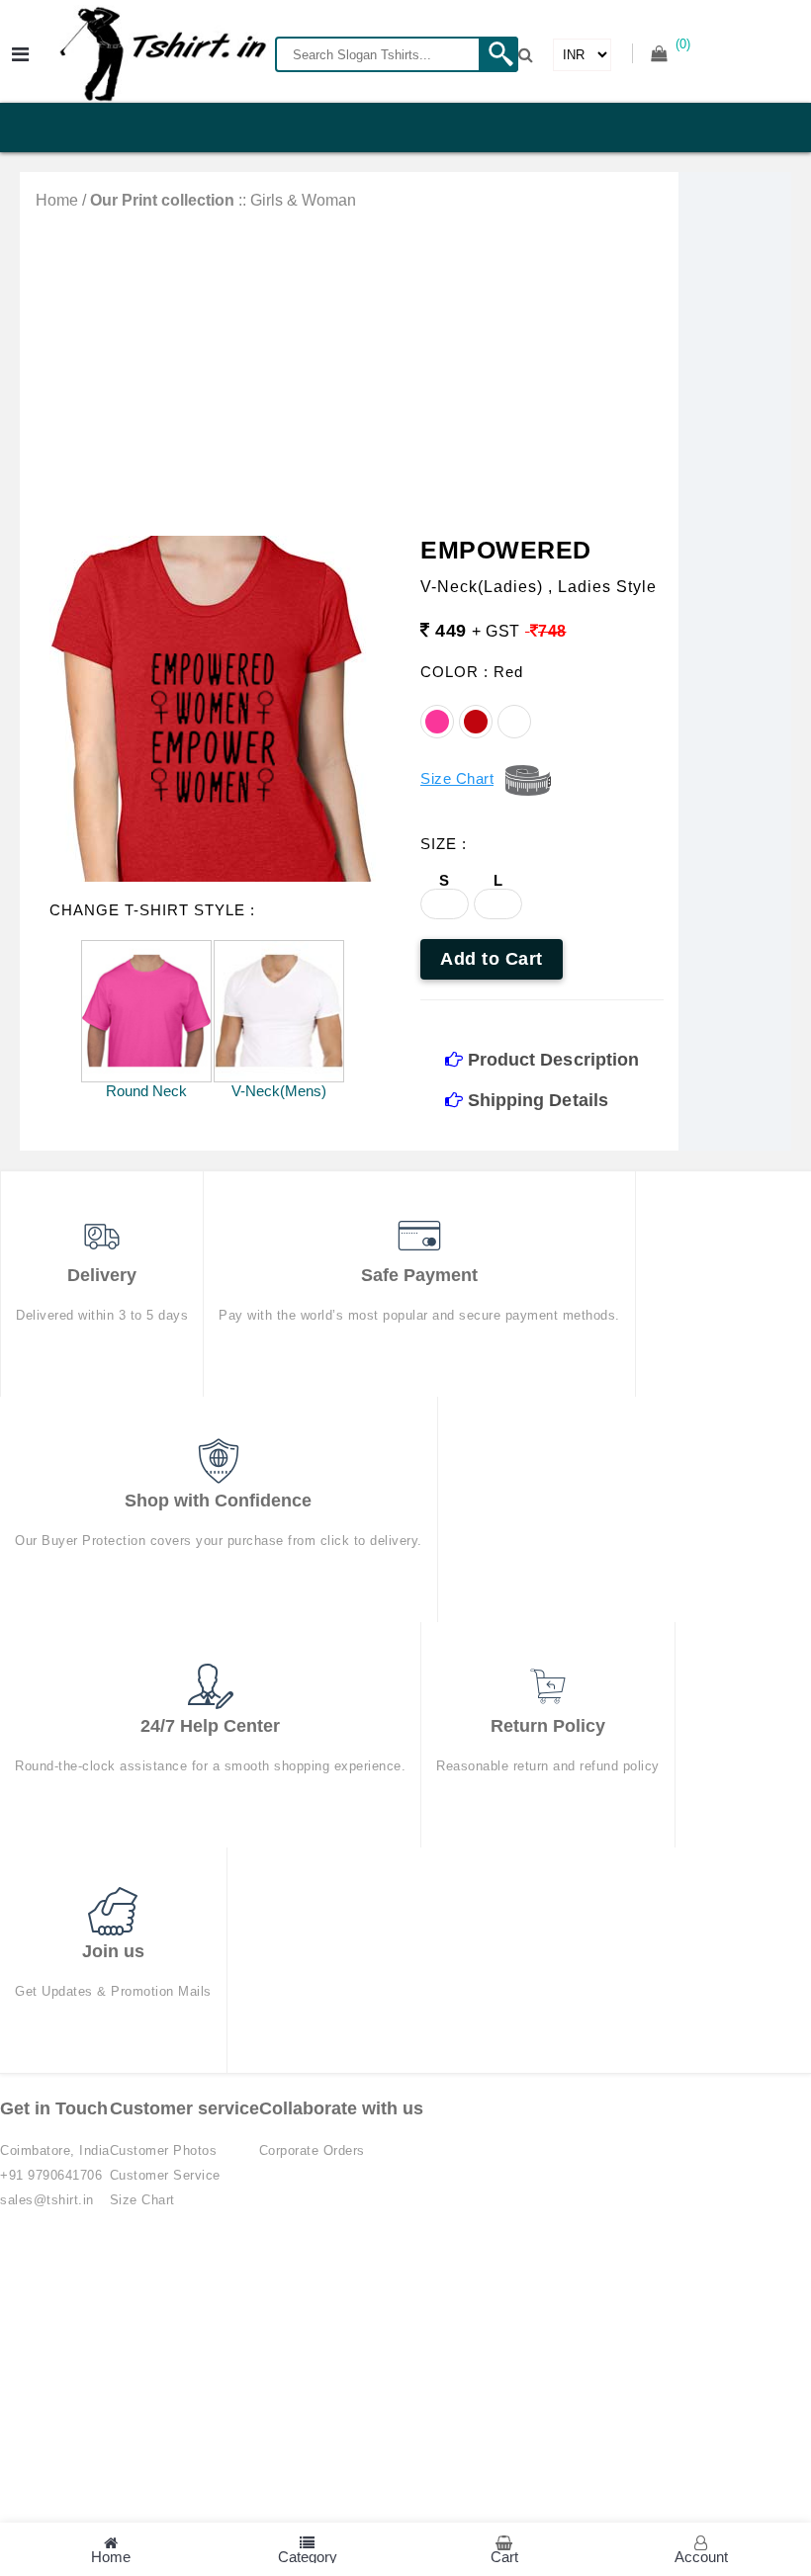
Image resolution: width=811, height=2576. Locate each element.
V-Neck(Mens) (279, 1091)
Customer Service (165, 2175)
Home (57, 200)
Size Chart (142, 2200)
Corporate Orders (312, 2150)
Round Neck (146, 1091)
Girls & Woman (303, 200)
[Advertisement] (349, 358)
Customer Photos (164, 2150)
